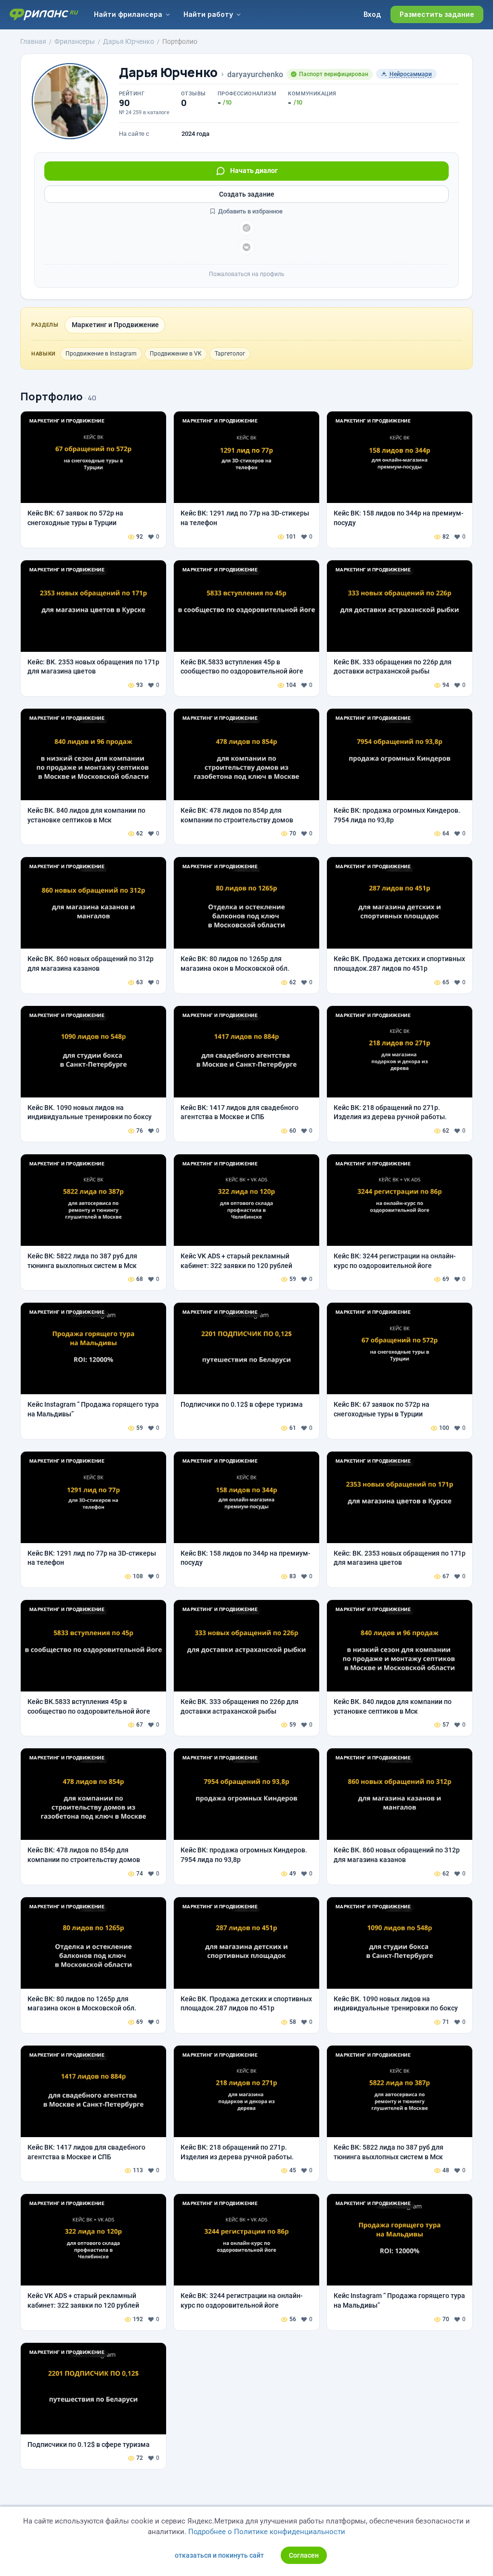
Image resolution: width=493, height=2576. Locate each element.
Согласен (304, 2555)
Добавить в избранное (250, 211)
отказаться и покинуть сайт (219, 2555)
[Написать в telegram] (246, 228)
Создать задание (247, 194)
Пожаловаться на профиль (247, 274)
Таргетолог (230, 354)
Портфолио (52, 396)
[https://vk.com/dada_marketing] (246, 247)
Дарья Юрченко (168, 73)
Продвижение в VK (176, 354)
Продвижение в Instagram (101, 354)
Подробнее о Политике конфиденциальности (267, 2532)
